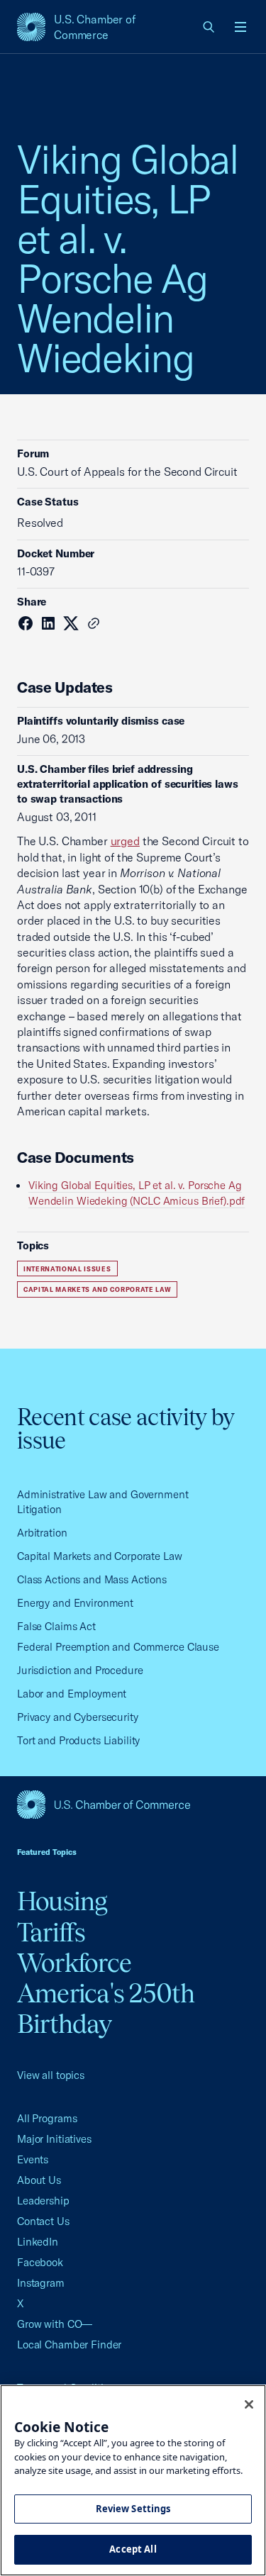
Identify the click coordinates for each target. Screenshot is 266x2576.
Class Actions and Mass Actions (92, 1579)
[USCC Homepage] (133, 1805)
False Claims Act (56, 1626)
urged (125, 841)
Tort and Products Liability (78, 1740)
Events (33, 2159)
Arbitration (42, 1533)
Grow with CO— (55, 2324)
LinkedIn (38, 2242)
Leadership (43, 2201)
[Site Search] (209, 27)
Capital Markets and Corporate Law (97, 1289)
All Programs (47, 2118)
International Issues (67, 1269)
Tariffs (51, 1932)
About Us (39, 2180)
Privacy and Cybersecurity (78, 1717)
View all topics (51, 2075)
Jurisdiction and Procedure (80, 1670)
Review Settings (133, 2509)
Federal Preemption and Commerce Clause (118, 1647)
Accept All (133, 2549)
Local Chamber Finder (69, 2344)
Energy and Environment (75, 1603)
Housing (62, 1901)
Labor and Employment (72, 1694)
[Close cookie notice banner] (249, 2404)
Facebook (40, 2262)
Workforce (74, 1963)
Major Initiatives (54, 2139)
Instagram (41, 2283)
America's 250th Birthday (106, 2008)
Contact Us (43, 2221)
